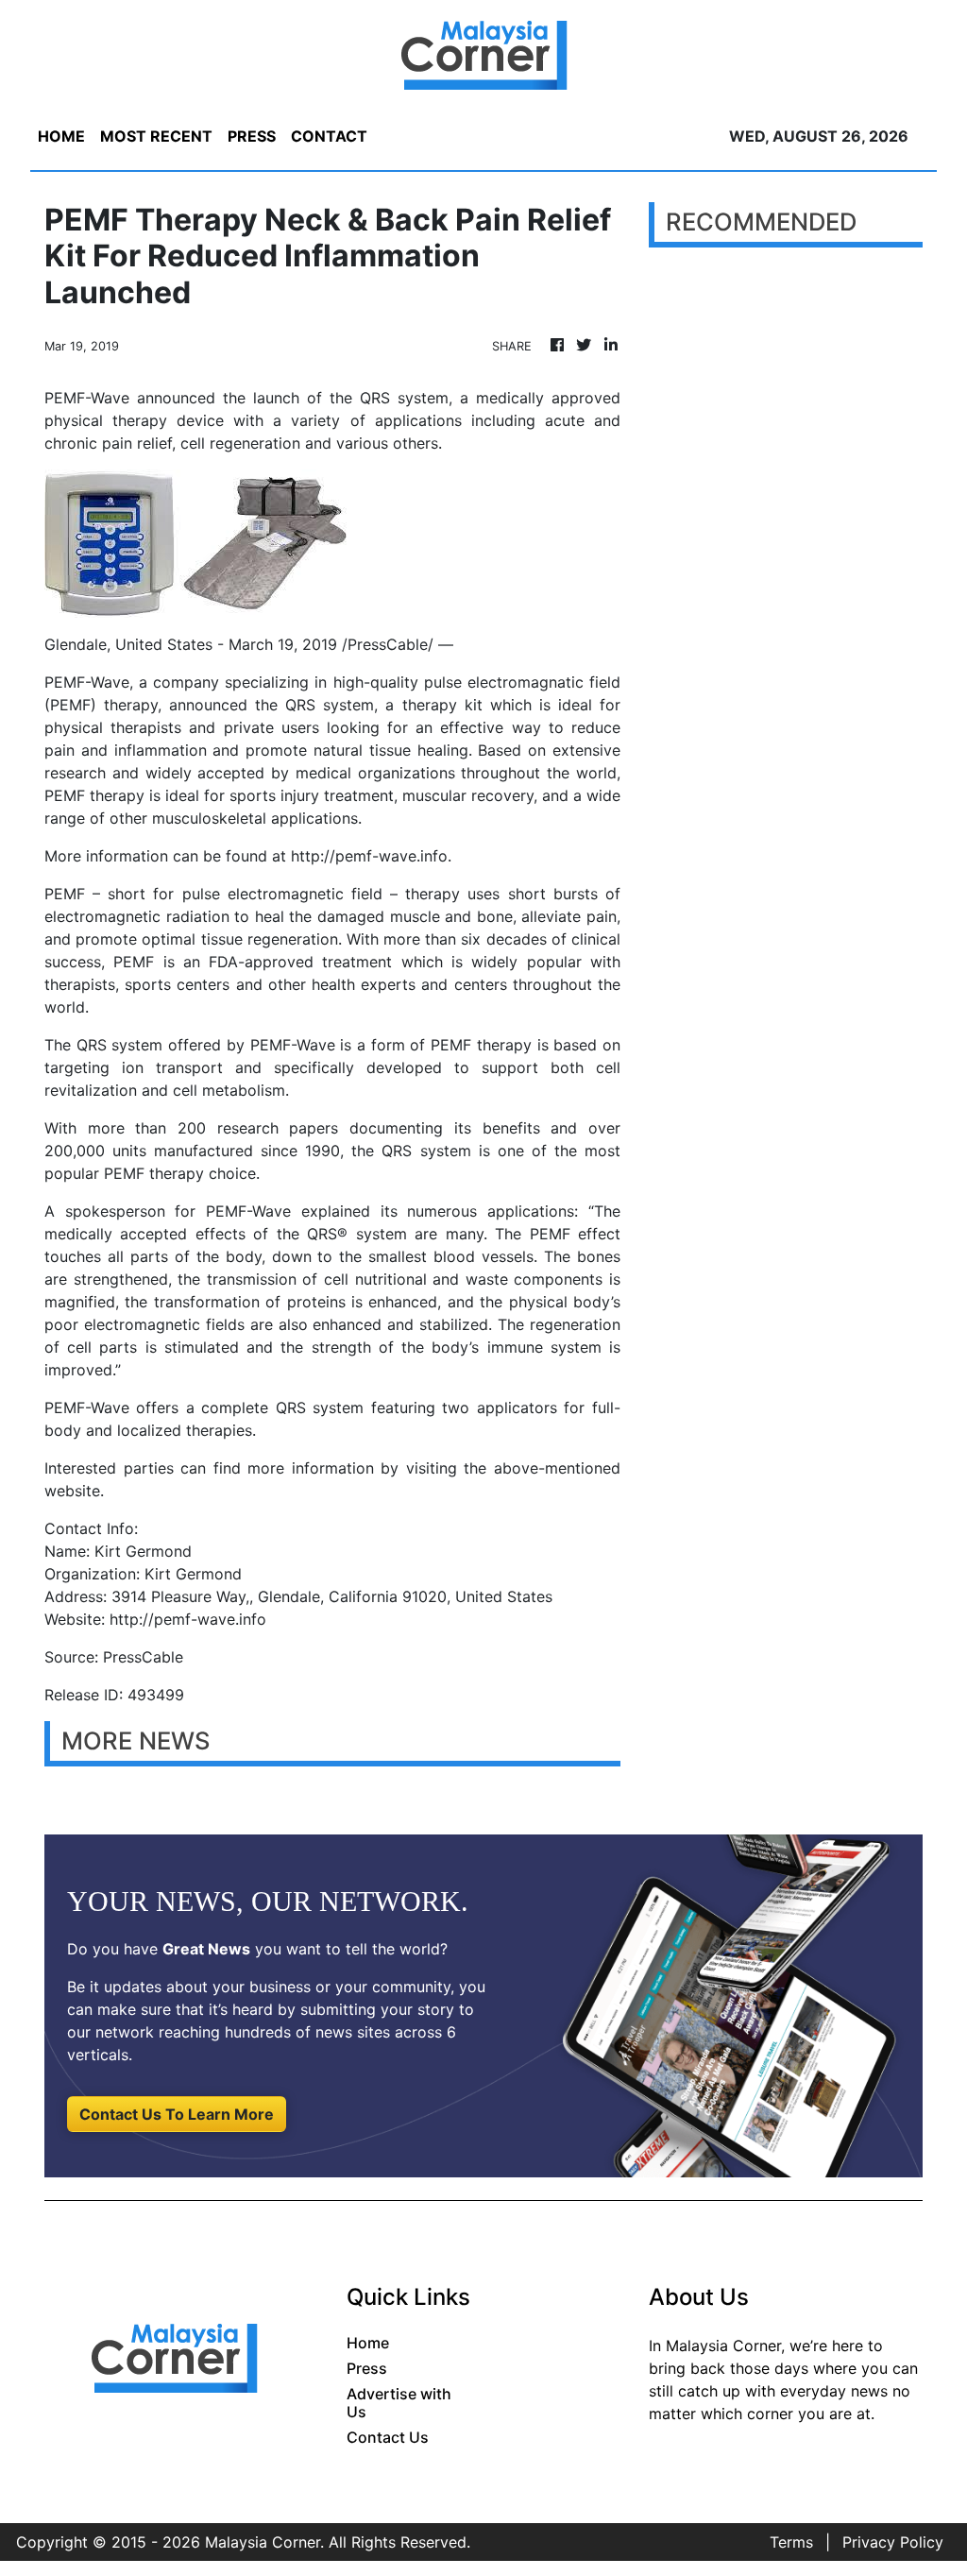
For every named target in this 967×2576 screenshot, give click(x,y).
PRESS (252, 136)
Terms (791, 2542)
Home (368, 2343)
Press (367, 2368)
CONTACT (329, 136)
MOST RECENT (156, 136)
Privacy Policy (893, 2542)
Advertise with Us (399, 2403)
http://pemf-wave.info (369, 856)
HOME (61, 136)
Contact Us (388, 2437)
